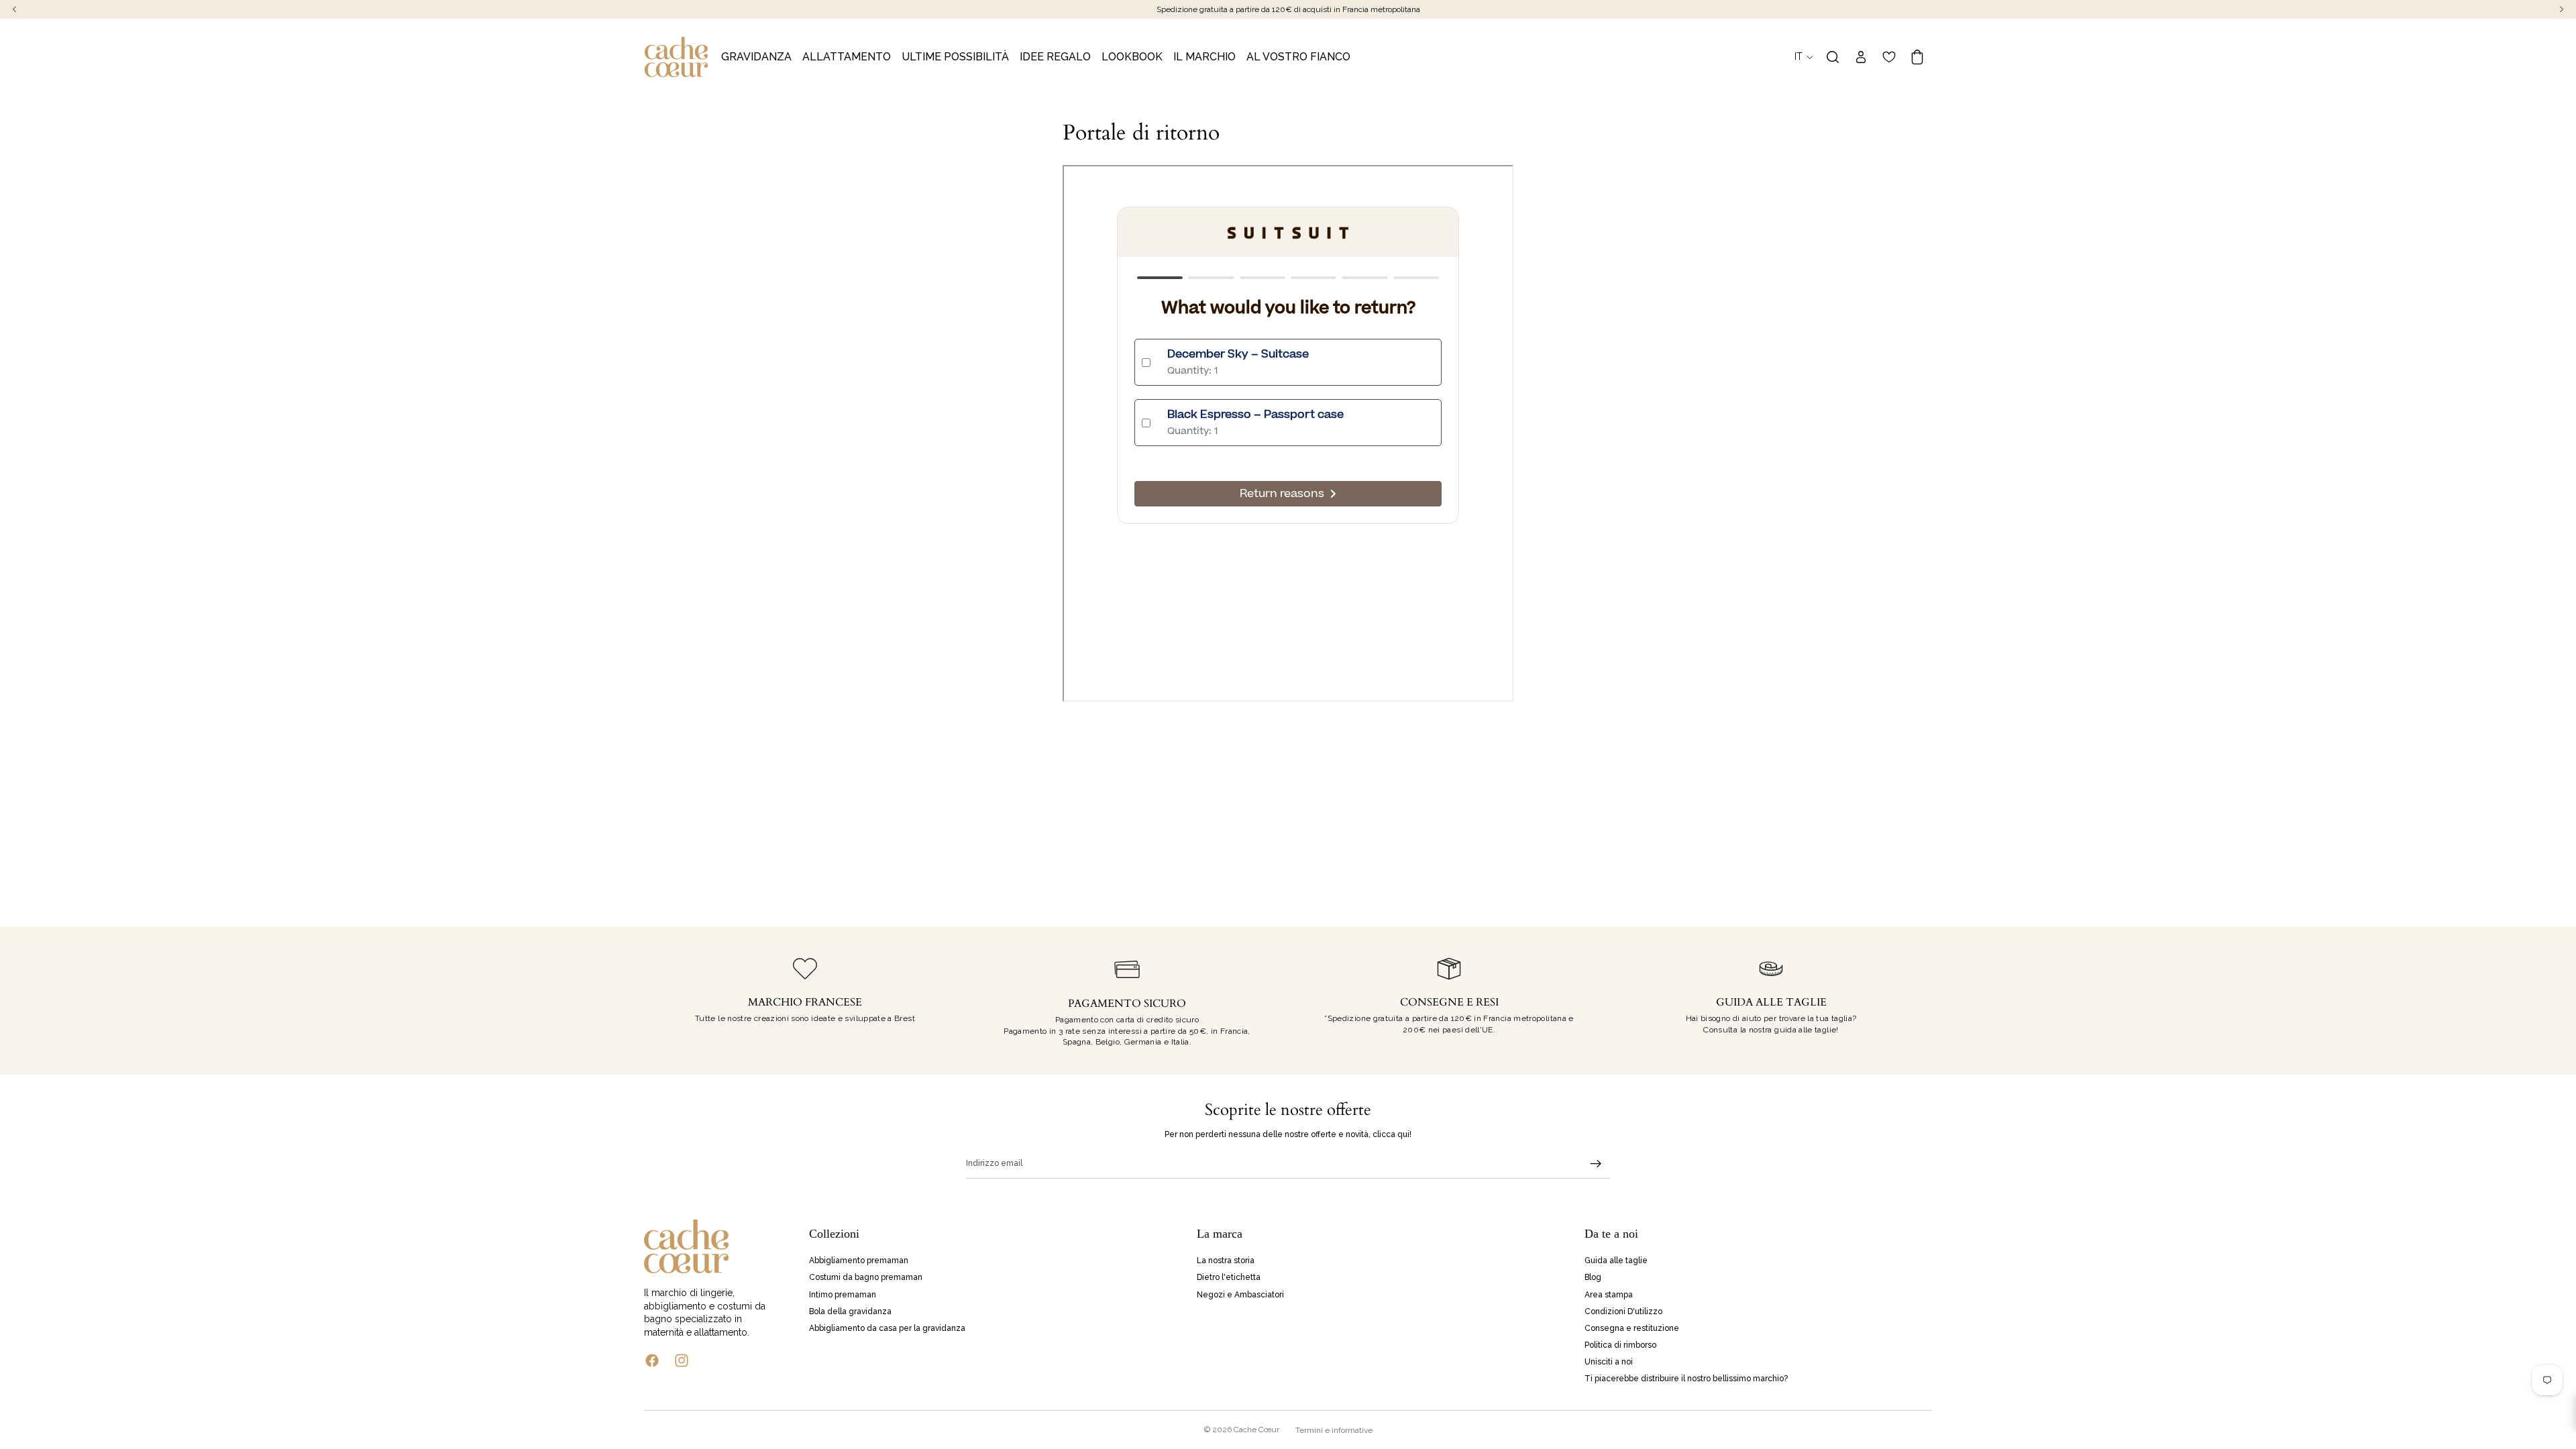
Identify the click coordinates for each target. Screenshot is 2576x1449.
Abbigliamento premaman (859, 1260)
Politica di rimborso (1620, 1345)
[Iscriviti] (1596, 1164)
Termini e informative (1334, 1430)
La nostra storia (1226, 1260)
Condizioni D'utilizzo (1623, 1311)
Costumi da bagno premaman (866, 1277)
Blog (1593, 1277)
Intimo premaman (843, 1294)
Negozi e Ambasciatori (1240, 1294)
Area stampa (1609, 1294)
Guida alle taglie (1616, 1260)
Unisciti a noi (1609, 1362)
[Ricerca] (1833, 57)
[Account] (1861, 57)
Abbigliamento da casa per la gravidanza (887, 1328)
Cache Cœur (1256, 1430)
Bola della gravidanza (850, 1311)
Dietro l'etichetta (1229, 1277)
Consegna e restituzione (1632, 1328)
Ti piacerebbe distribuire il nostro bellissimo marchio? (1686, 1379)
